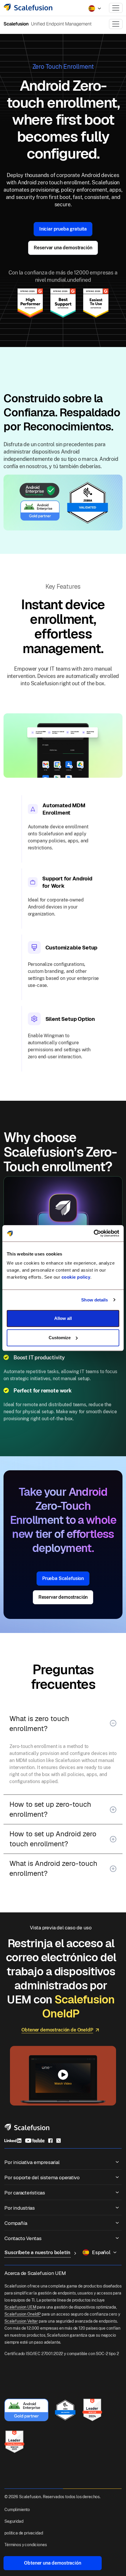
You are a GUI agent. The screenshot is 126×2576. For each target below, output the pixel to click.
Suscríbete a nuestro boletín (38, 2252)
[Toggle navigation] (116, 8)
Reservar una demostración (63, 248)
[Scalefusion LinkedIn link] (13, 2140)
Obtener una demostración (52, 2563)
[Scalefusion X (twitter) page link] (59, 2140)
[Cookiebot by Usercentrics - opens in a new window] (94, 1233)
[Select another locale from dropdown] (95, 8)
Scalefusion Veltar (21, 2321)
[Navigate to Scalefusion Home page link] (27, 2127)
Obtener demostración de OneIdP (57, 2030)
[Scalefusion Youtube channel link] (35, 2140)
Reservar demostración (63, 1597)
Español (101, 2252)
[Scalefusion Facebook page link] (50, 2140)
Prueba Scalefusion (63, 1578)
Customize (60, 1338)
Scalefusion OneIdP (23, 2314)
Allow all (63, 1318)
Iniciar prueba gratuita (63, 229)
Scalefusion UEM (20, 2307)
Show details (94, 1300)
